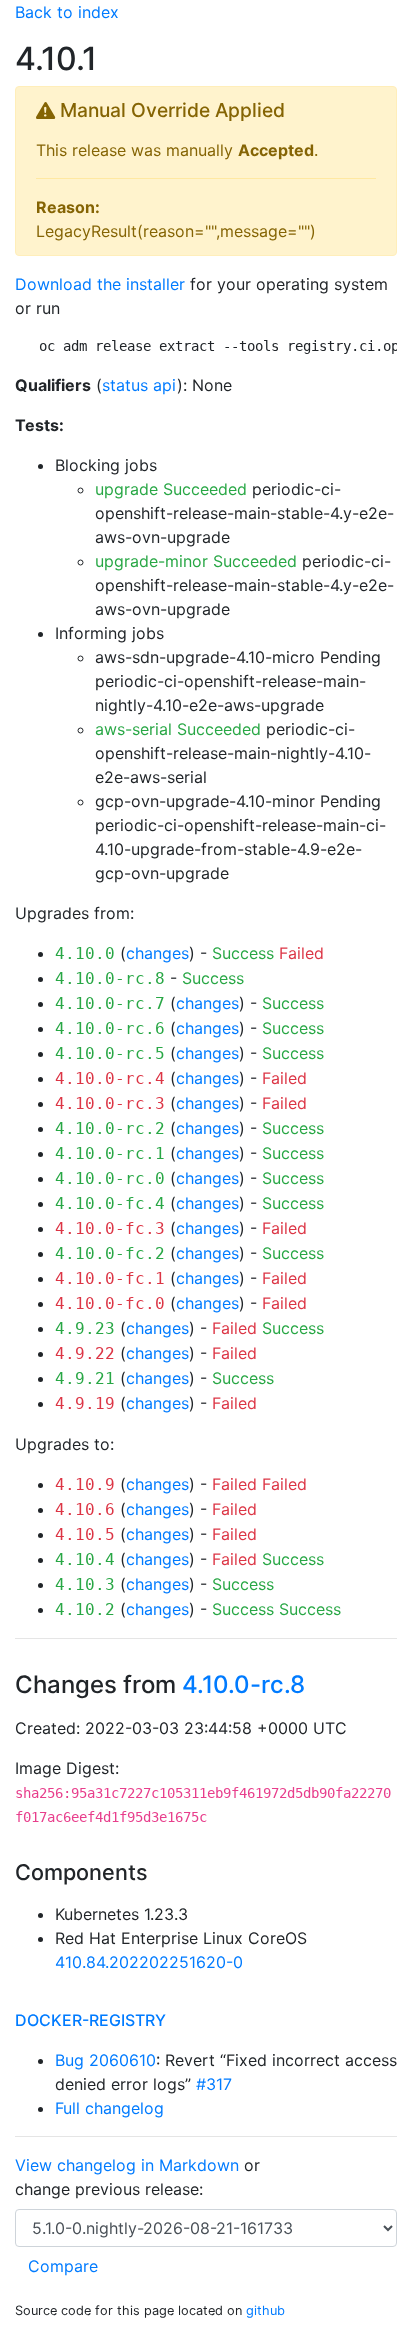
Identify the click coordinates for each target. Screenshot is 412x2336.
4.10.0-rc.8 (110, 978)
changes (157, 953)
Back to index (67, 12)
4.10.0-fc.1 (110, 1278)
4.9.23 (85, 1328)
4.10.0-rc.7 (110, 1003)
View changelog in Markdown (127, 2165)
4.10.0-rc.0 (110, 1178)
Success (243, 953)
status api (139, 385)
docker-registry (90, 2020)
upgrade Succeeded (171, 489)
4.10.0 (85, 953)
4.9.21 (85, 1378)
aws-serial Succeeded (178, 729)
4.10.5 (85, 1534)
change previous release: (111, 2189)
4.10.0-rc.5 (110, 1053)
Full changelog (109, 2108)
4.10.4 (85, 1559)
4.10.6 (85, 1509)
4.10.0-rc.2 (110, 1128)
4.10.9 (85, 1484)
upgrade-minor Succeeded (196, 561)
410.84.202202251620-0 (149, 1962)
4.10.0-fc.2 (110, 1253)
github (265, 2310)
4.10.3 (85, 1584)
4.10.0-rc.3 (110, 1103)
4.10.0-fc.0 (110, 1303)
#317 (214, 2084)
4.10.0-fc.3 (110, 1228)
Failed (301, 953)
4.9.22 (85, 1353)
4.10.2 (85, 1609)
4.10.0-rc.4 (110, 1078)
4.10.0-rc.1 (110, 1153)
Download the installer (100, 284)
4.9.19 (85, 1403)
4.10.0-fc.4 (110, 1203)
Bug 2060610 (105, 2060)
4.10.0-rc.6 (110, 1028)
